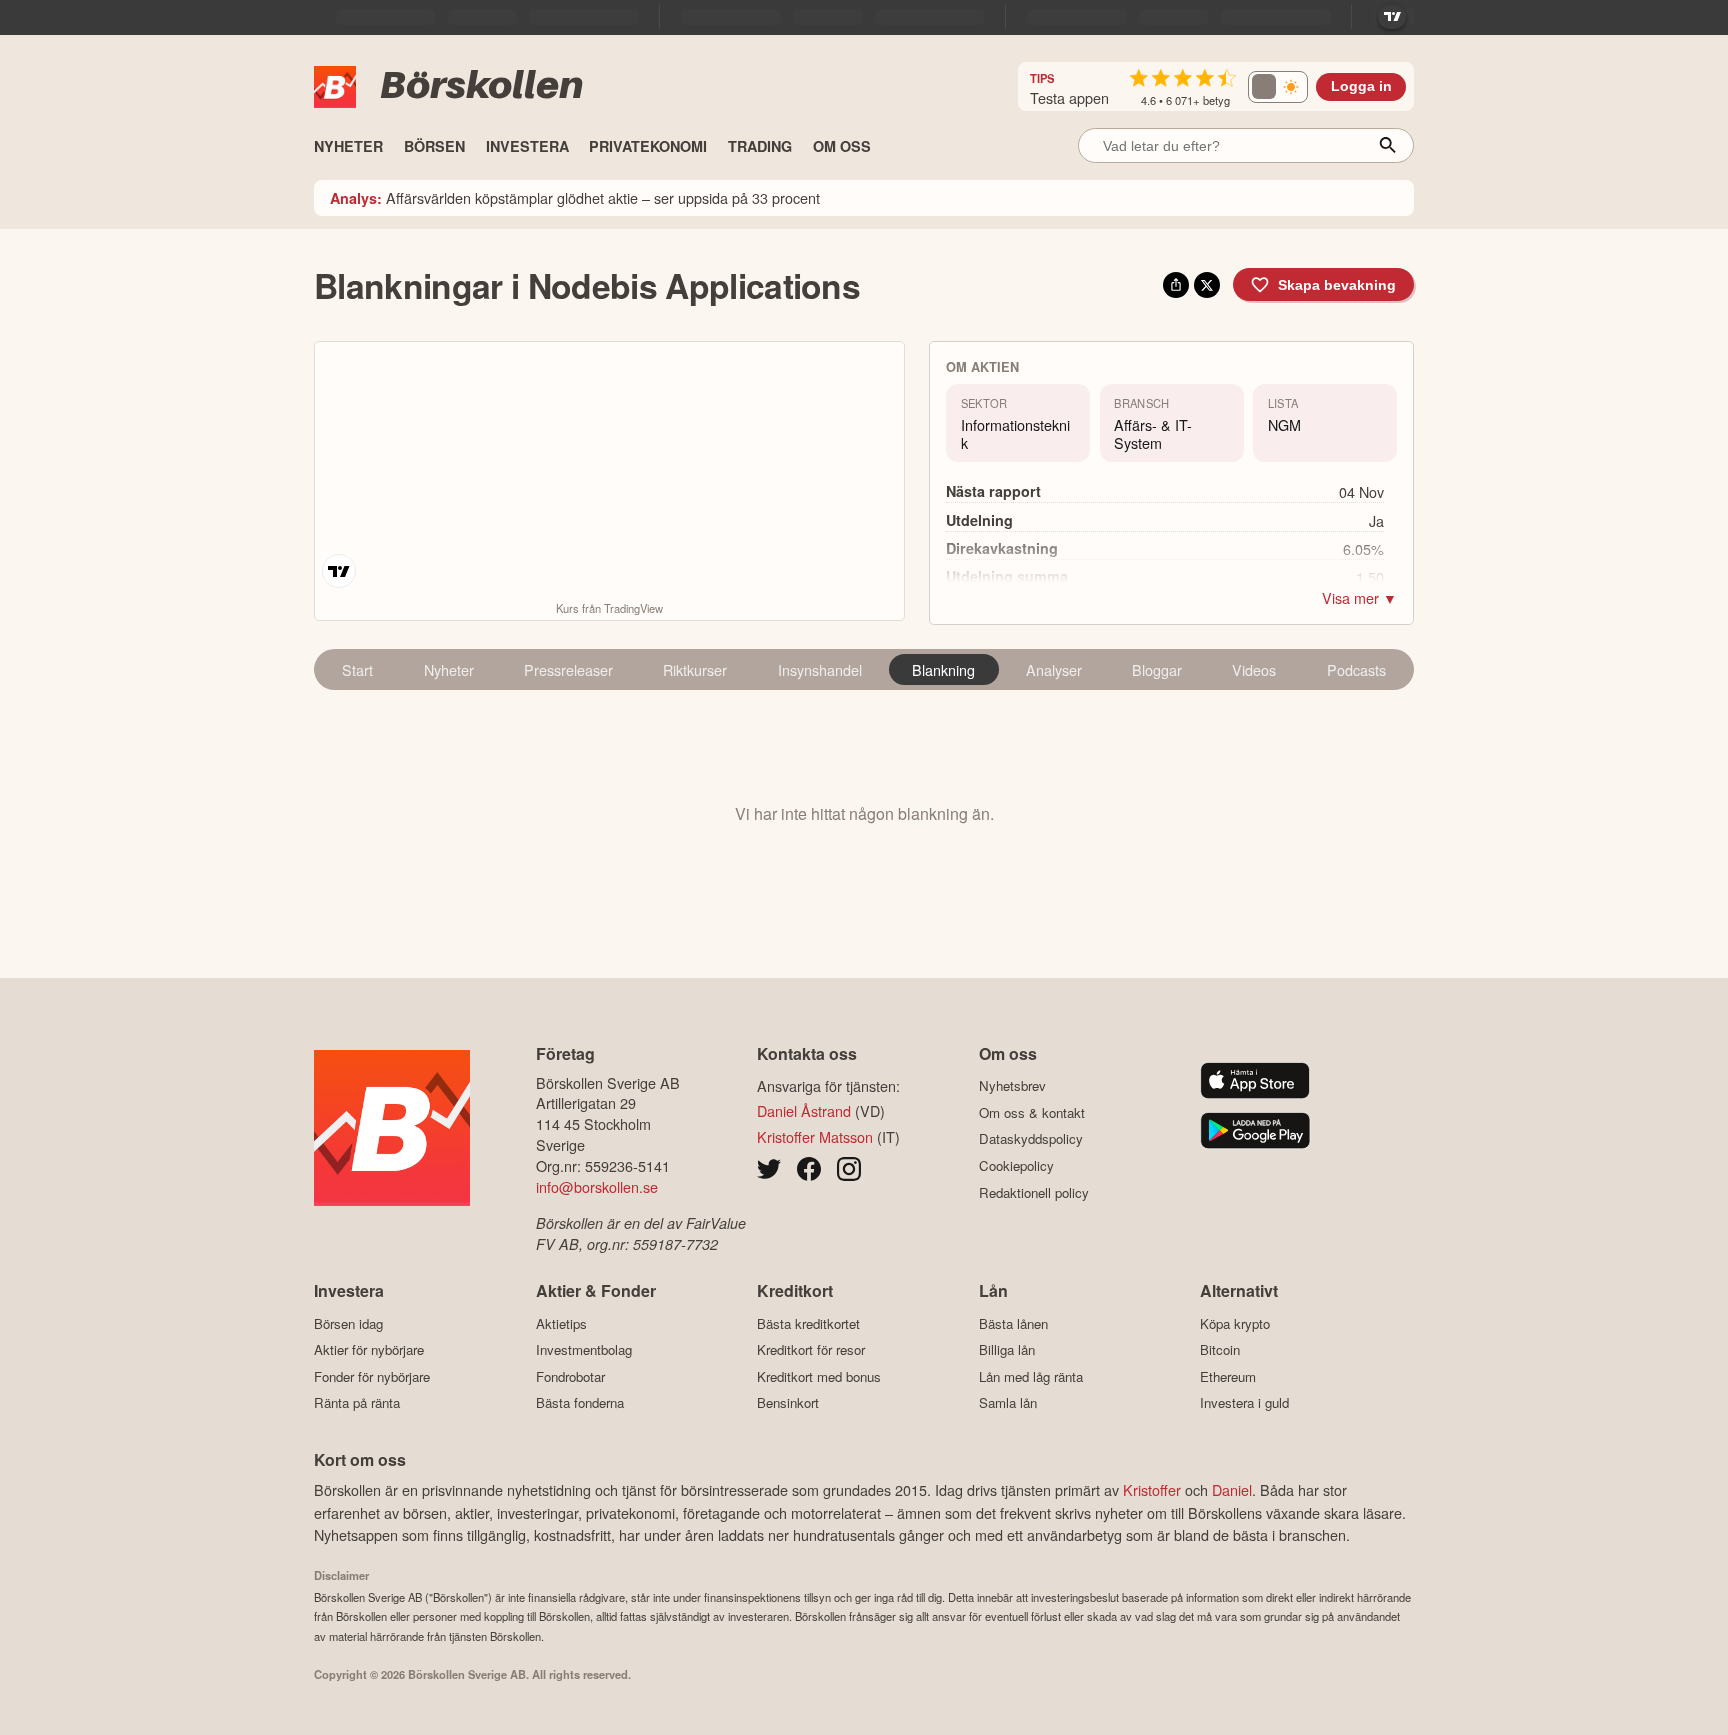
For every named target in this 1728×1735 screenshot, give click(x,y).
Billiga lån (1007, 1350)
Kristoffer (1152, 1489)
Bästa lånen (1013, 1323)
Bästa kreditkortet (808, 1323)
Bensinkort (788, 1403)
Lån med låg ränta (1031, 1376)
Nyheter (449, 669)
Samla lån (1008, 1403)
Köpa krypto (1235, 1323)
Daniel (1232, 1489)
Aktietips (561, 1323)
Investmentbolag (584, 1350)
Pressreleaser (568, 669)
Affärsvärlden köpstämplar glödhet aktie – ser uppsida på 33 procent (575, 197)
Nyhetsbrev (1012, 1086)
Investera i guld (1244, 1403)
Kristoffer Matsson (815, 1136)
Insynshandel (820, 669)
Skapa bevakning (1337, 285)
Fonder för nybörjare (372, 1376)
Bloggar (1157, 669)
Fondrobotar (570, 1376)
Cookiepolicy (1016, 1165)
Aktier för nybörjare (369, 1350)
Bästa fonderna (580, 1403)
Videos (1254, 669)
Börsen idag (348, 1323)
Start (357, 669)
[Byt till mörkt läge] (1278, 87)
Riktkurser (695, 669)
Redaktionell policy (1034, 1192)
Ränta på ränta (357, 1403)
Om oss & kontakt (1032, 1112)
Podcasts (1356, 669)
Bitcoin (1220, 1350)
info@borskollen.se (597, 1186)
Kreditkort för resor (811, 1350)
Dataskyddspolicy (1031, 1139)
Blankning (943, 669)
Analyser (1054, 669)
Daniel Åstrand (804, 1110)
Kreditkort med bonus (819, 1376)
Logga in (1361, 86)
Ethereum (1228, 1376)
